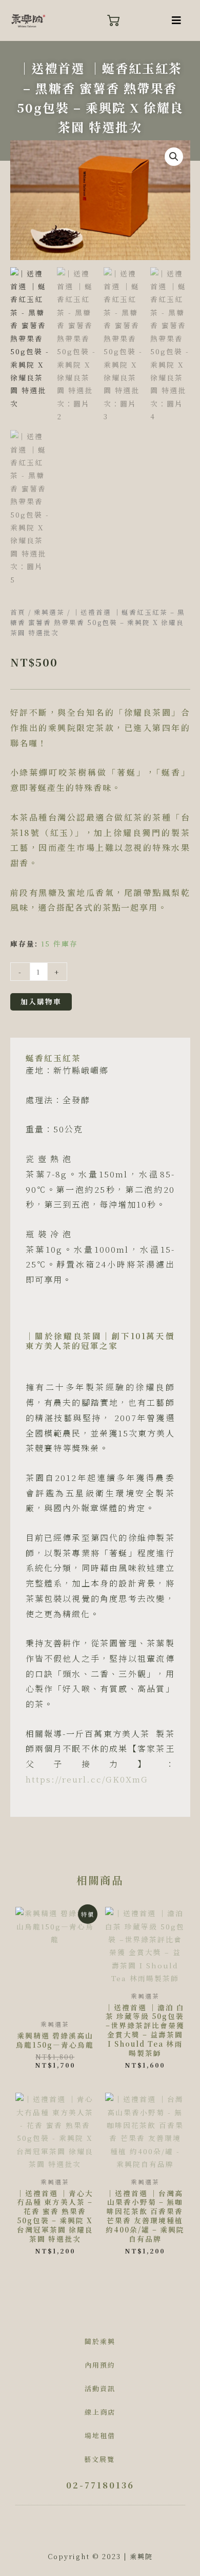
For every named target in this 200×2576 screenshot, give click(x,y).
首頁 (18, 612)
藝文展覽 (99, 2459)
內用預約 (100, 2365)
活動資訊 (100, 2388)
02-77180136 (100, 2485)
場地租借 (100, 2435)
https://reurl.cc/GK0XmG (87, 1779)
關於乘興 (100, 2341)
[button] (177, 20)
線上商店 (100, 2412)
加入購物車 (41, 1001)
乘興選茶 (49, 612)
